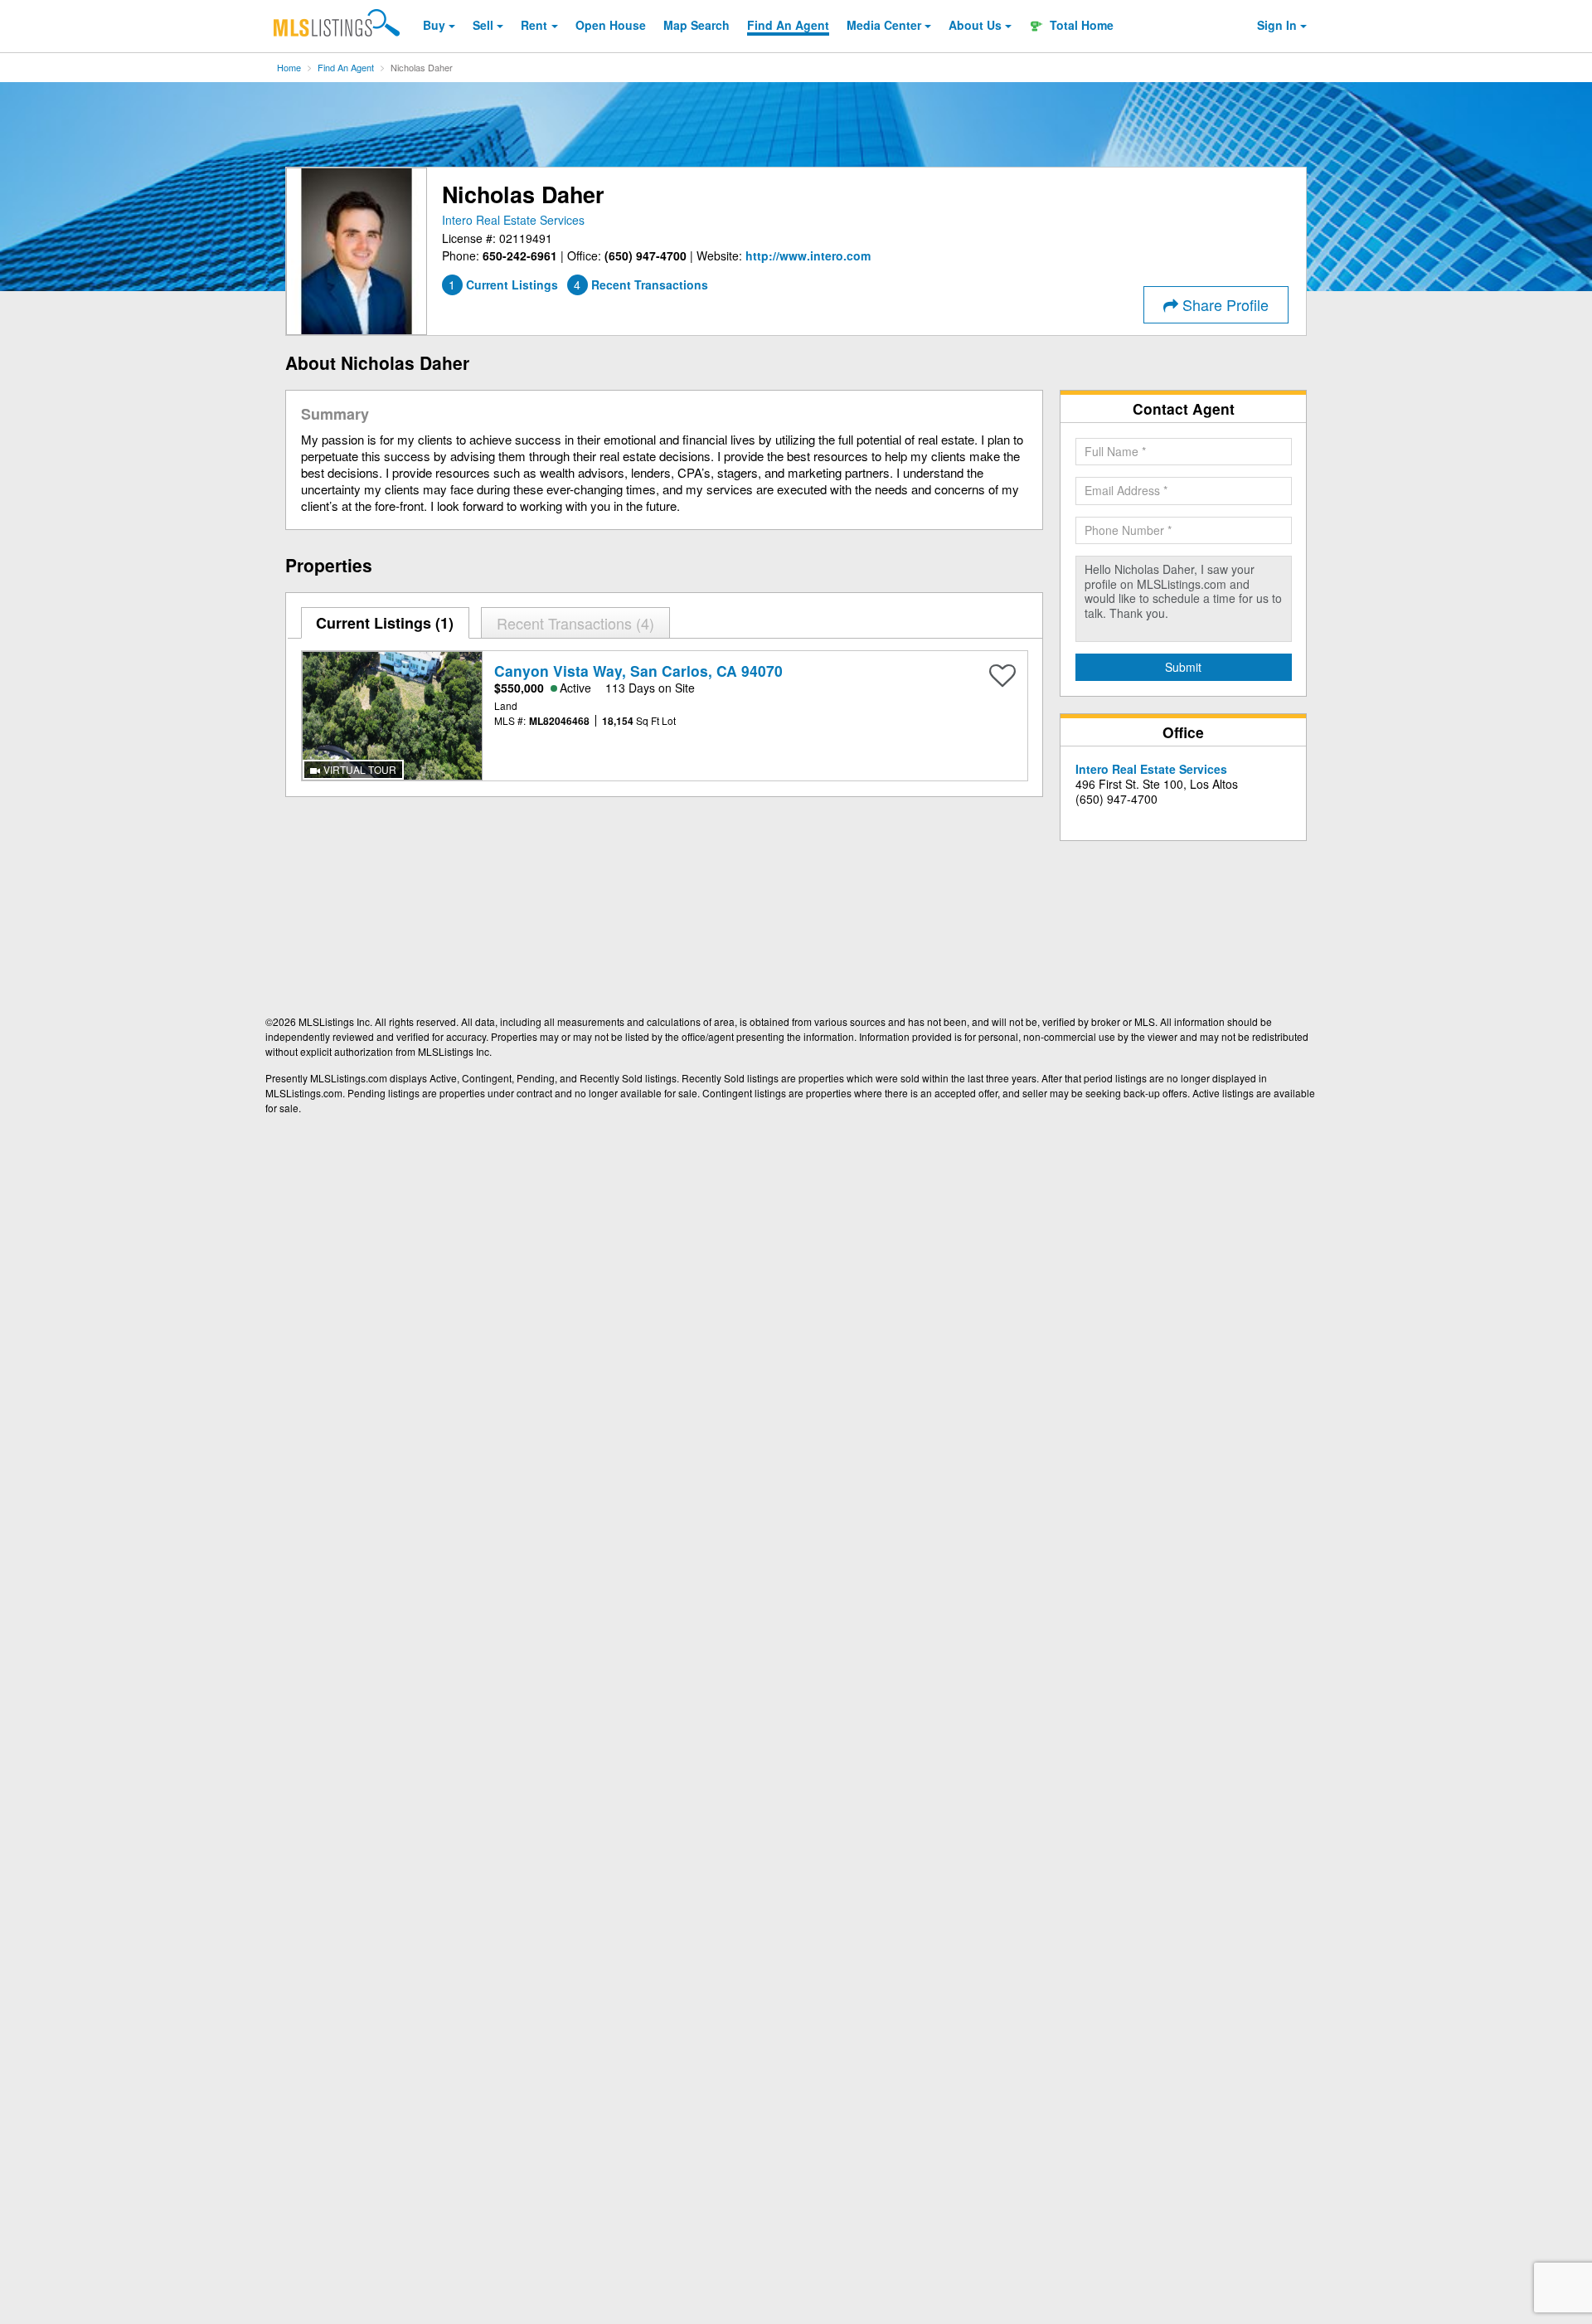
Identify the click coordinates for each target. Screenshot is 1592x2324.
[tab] (386, 623)
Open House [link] (611, 25)
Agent (788, 25)
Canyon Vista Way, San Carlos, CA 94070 (638, 671)
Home (289, 67)
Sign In (1277, 25)
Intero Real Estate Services (513, 220)
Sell (483, 25)
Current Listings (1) (385, 623)
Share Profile (1223, 304)
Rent (534, 25)
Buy (434, 25)
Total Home (1080, 25)
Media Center (884, 25)
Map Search (696, 25)
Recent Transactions (573, 623)
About (975, 25)
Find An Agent (346, 67)
